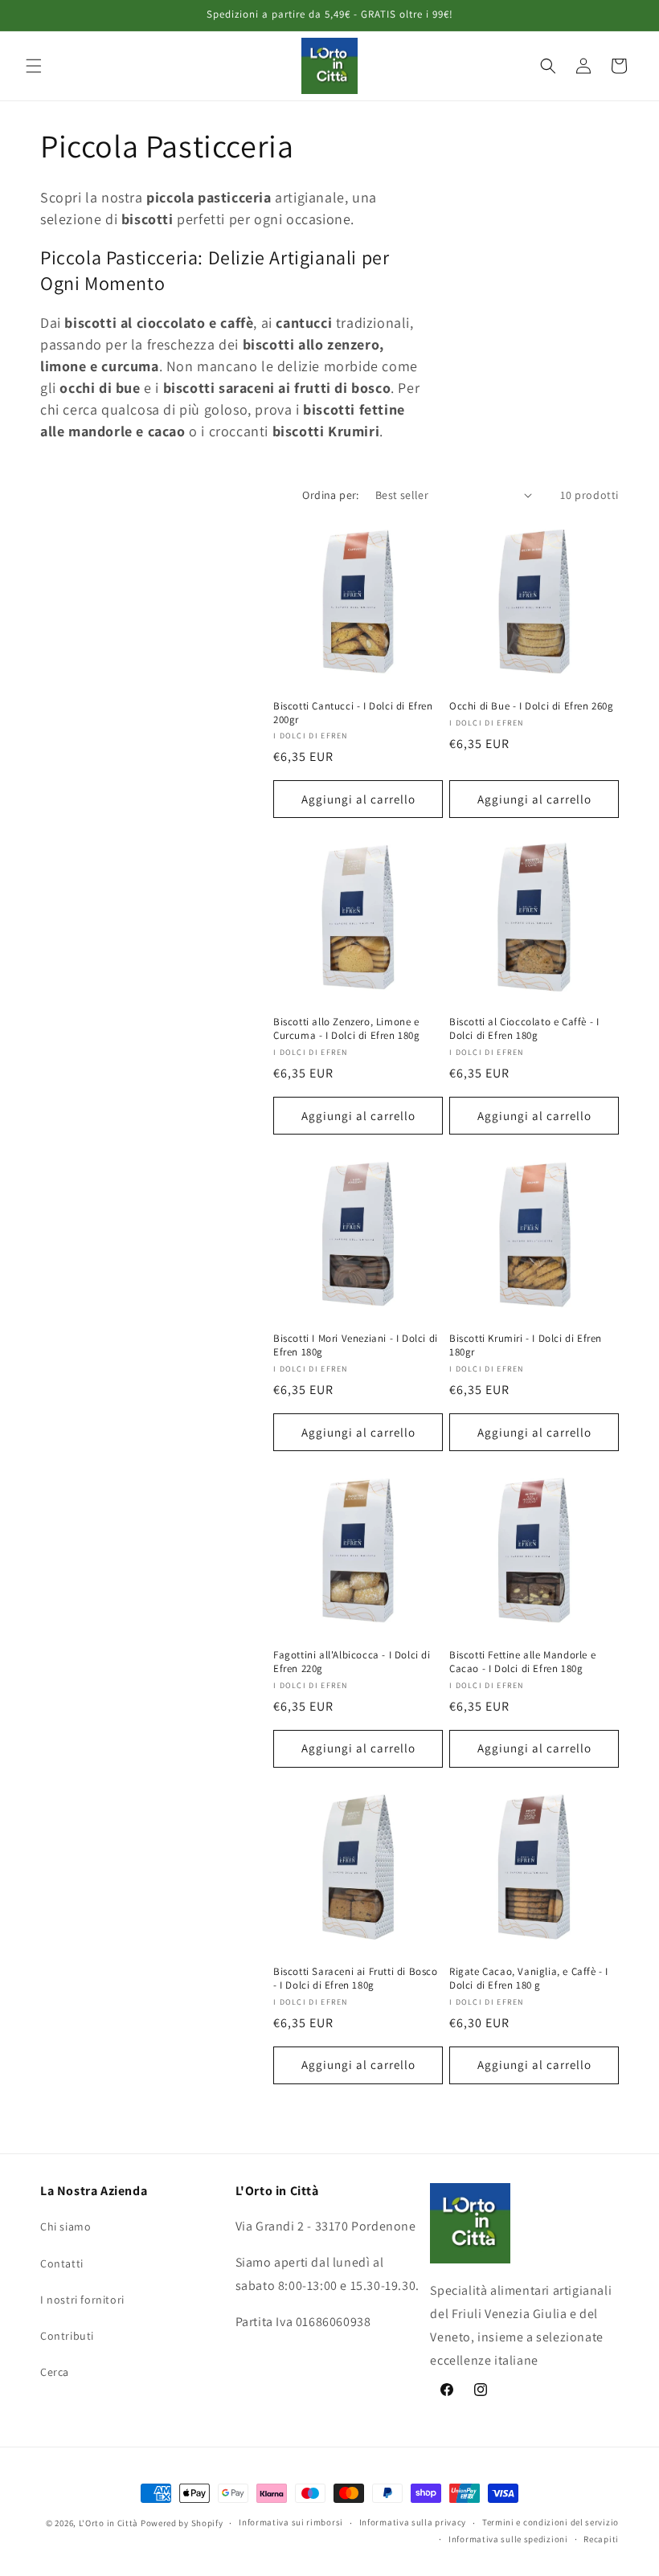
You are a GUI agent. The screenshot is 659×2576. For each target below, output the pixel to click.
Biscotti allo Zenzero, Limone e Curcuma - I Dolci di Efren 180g (347, 1029)
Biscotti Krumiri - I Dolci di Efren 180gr (526, 1345)
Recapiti (601, 2539)
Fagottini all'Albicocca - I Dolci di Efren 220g (352, 1662)
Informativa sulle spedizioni (508, 2539)
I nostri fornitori (82, 2300)
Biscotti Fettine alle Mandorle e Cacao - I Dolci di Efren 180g (522, 1662)
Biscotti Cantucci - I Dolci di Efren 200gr (353, 713)
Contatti (62, 2263)
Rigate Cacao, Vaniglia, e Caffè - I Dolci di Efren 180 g (529, 1979)
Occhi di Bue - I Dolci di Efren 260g (532, 706)
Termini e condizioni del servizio (551, 2522)
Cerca (55, 2372)
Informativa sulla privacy (413, 2522)
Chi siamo (65, 2226)
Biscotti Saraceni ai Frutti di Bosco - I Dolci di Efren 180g (356, 1979)
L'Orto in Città (109, 2523)
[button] (34, 66)
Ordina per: (330, 495)
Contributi (67, 2336)
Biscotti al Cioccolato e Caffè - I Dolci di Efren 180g (524, 1029)
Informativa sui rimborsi (291, 2522)
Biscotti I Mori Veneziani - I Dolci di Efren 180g (356, 1345)
